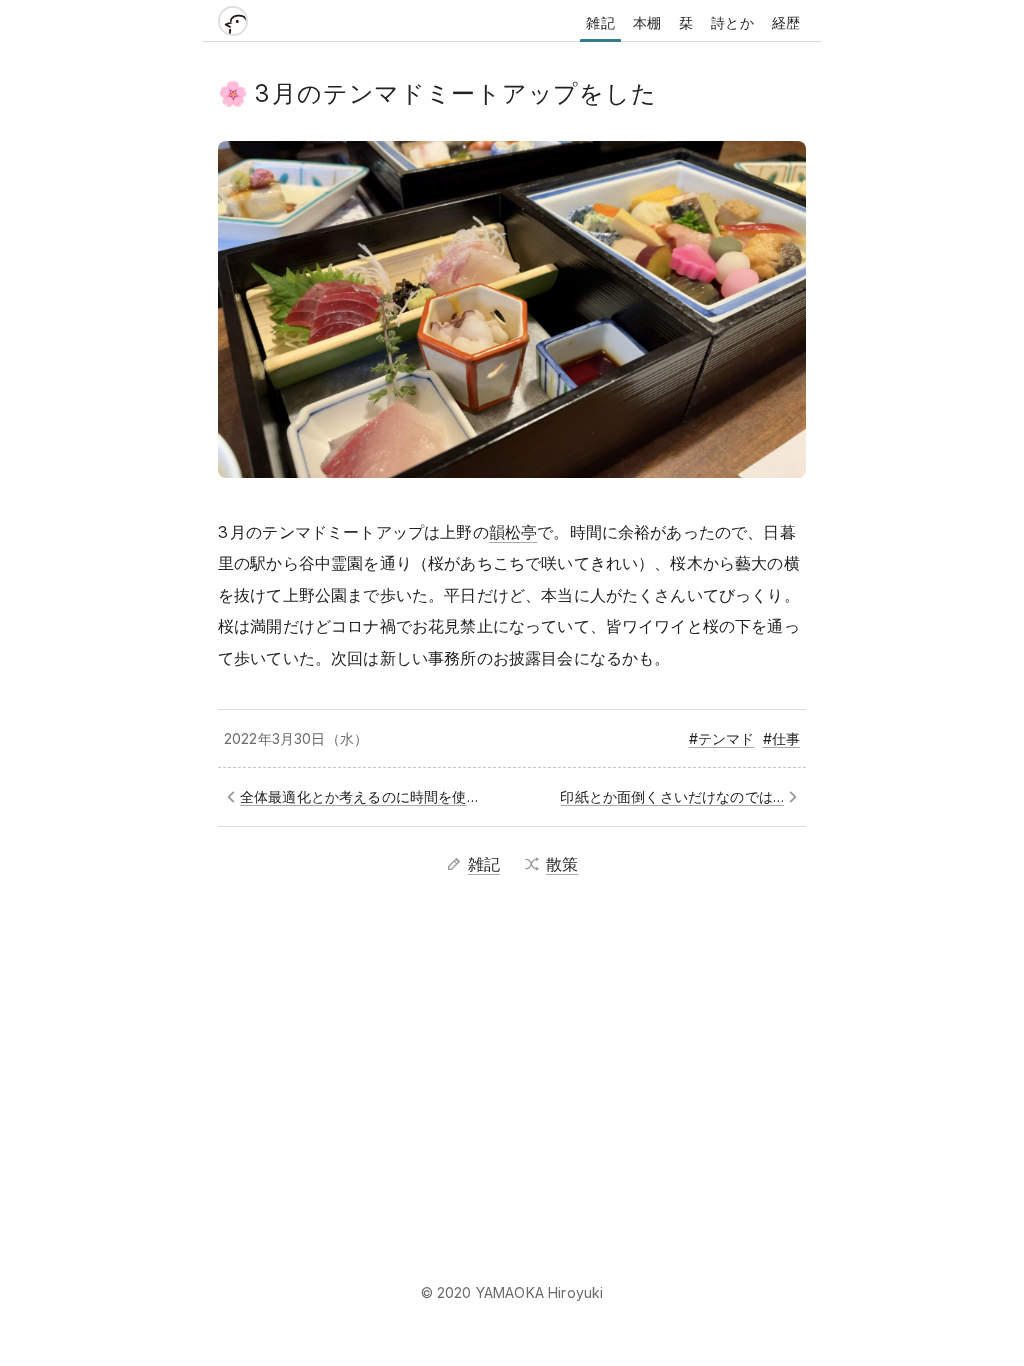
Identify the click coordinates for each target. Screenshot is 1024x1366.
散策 (562, 864)
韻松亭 (513, 532)
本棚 (647, 22)
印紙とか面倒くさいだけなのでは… (672, 796)
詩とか (732, 22)
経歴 (786, 22)
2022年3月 (259, 738)
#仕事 (781, 738)
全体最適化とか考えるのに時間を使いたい (364, 796)
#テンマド (722, 738)
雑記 (600, 22)
